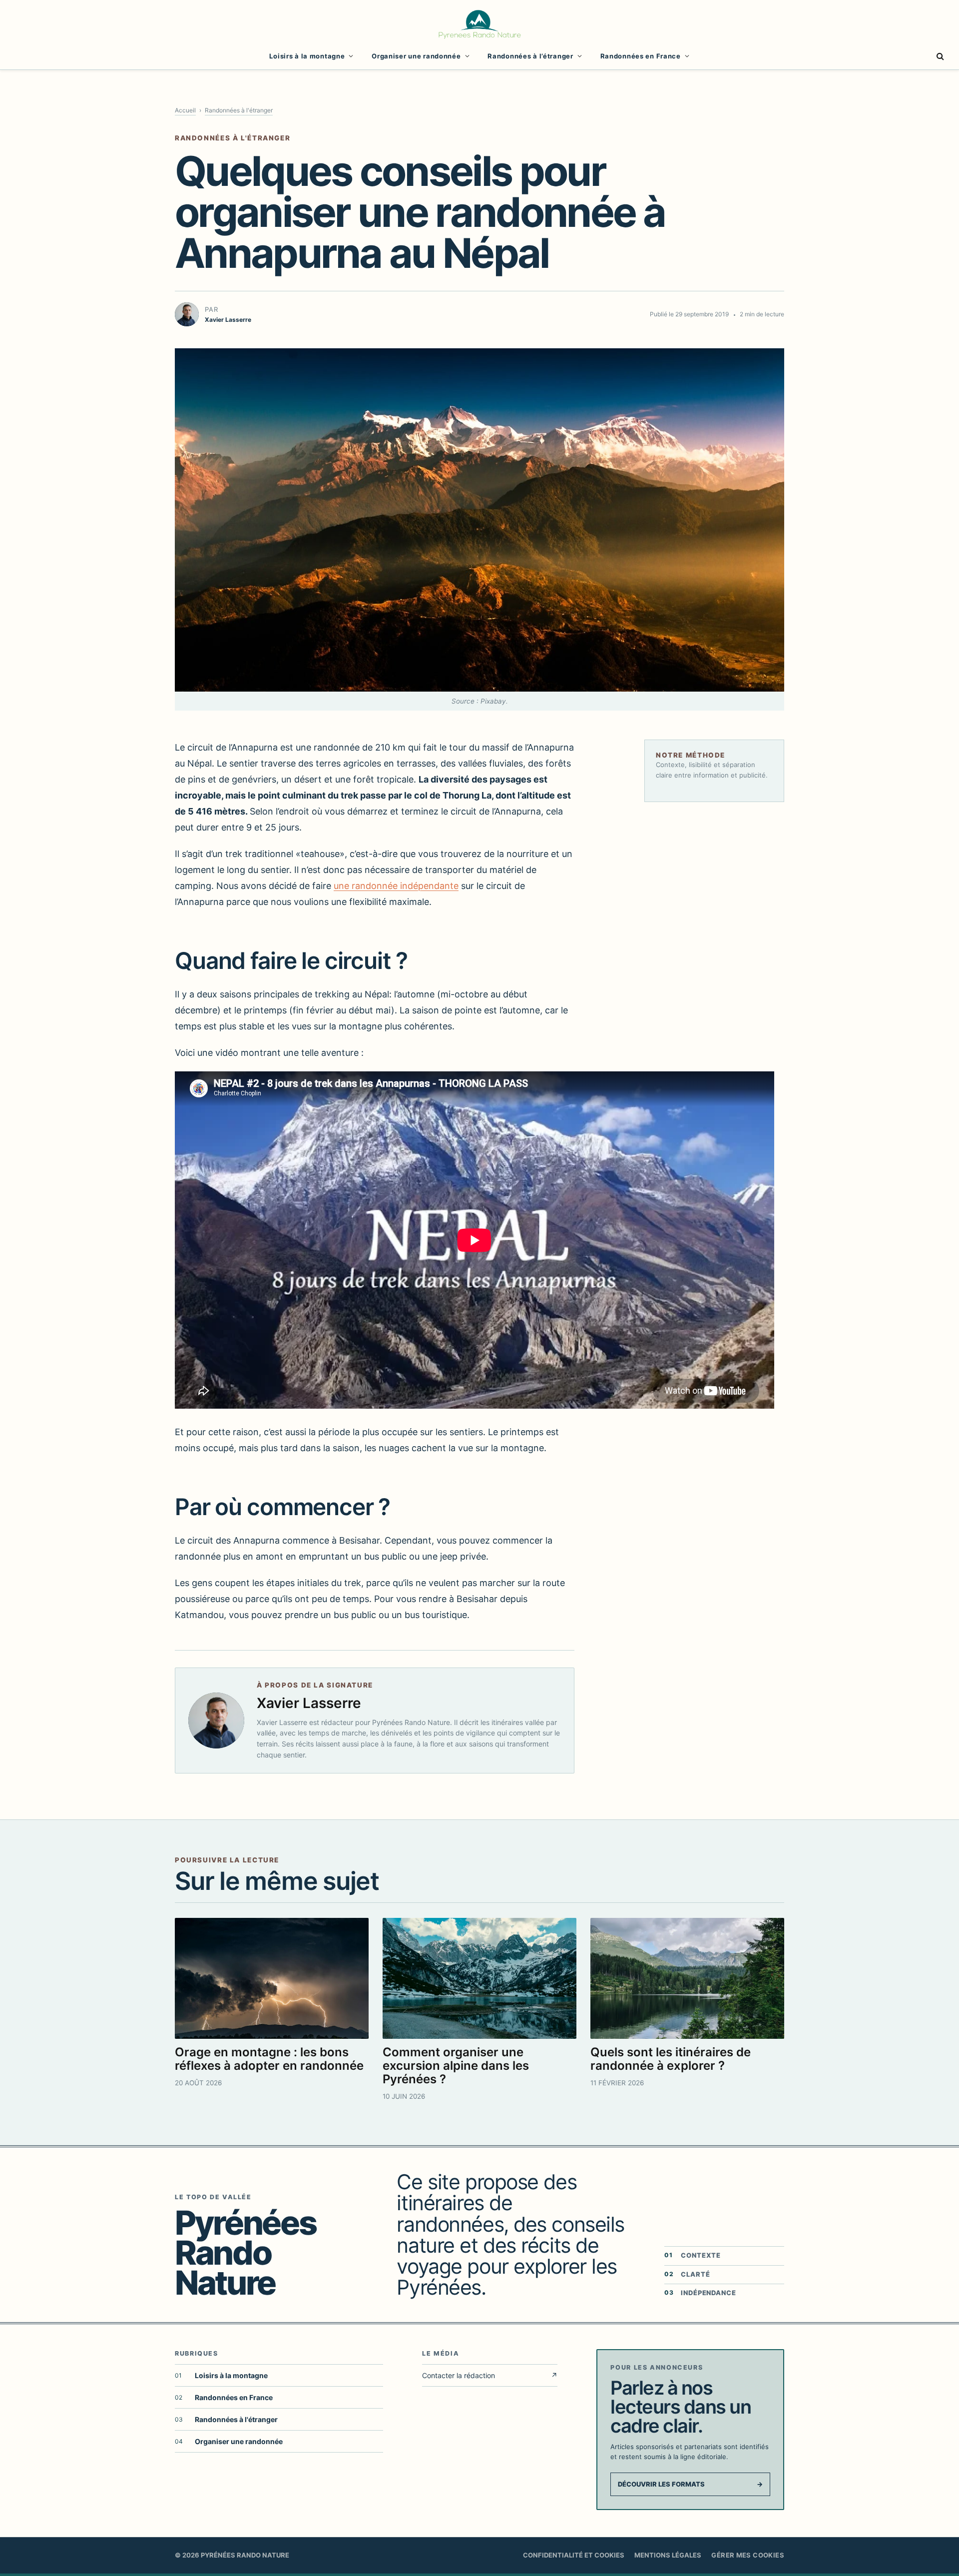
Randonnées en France (641, 56)
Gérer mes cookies (748, 2555)
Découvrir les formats (690, 2484)
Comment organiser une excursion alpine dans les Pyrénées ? (456, 2066)
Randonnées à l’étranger (530, 56)
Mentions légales (668, 2555)
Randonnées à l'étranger (239, 110)
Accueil (185, 110)
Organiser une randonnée (416, 56)
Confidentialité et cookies (574, 2555)
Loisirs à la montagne (307, 56)
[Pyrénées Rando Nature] (479, 23)
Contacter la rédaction (490, 2375)
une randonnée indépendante (396, 886)
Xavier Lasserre (309, 1703)
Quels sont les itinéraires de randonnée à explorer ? (671, 2059)
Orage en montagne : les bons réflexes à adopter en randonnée (269, 2059)
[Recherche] (939, 56)
